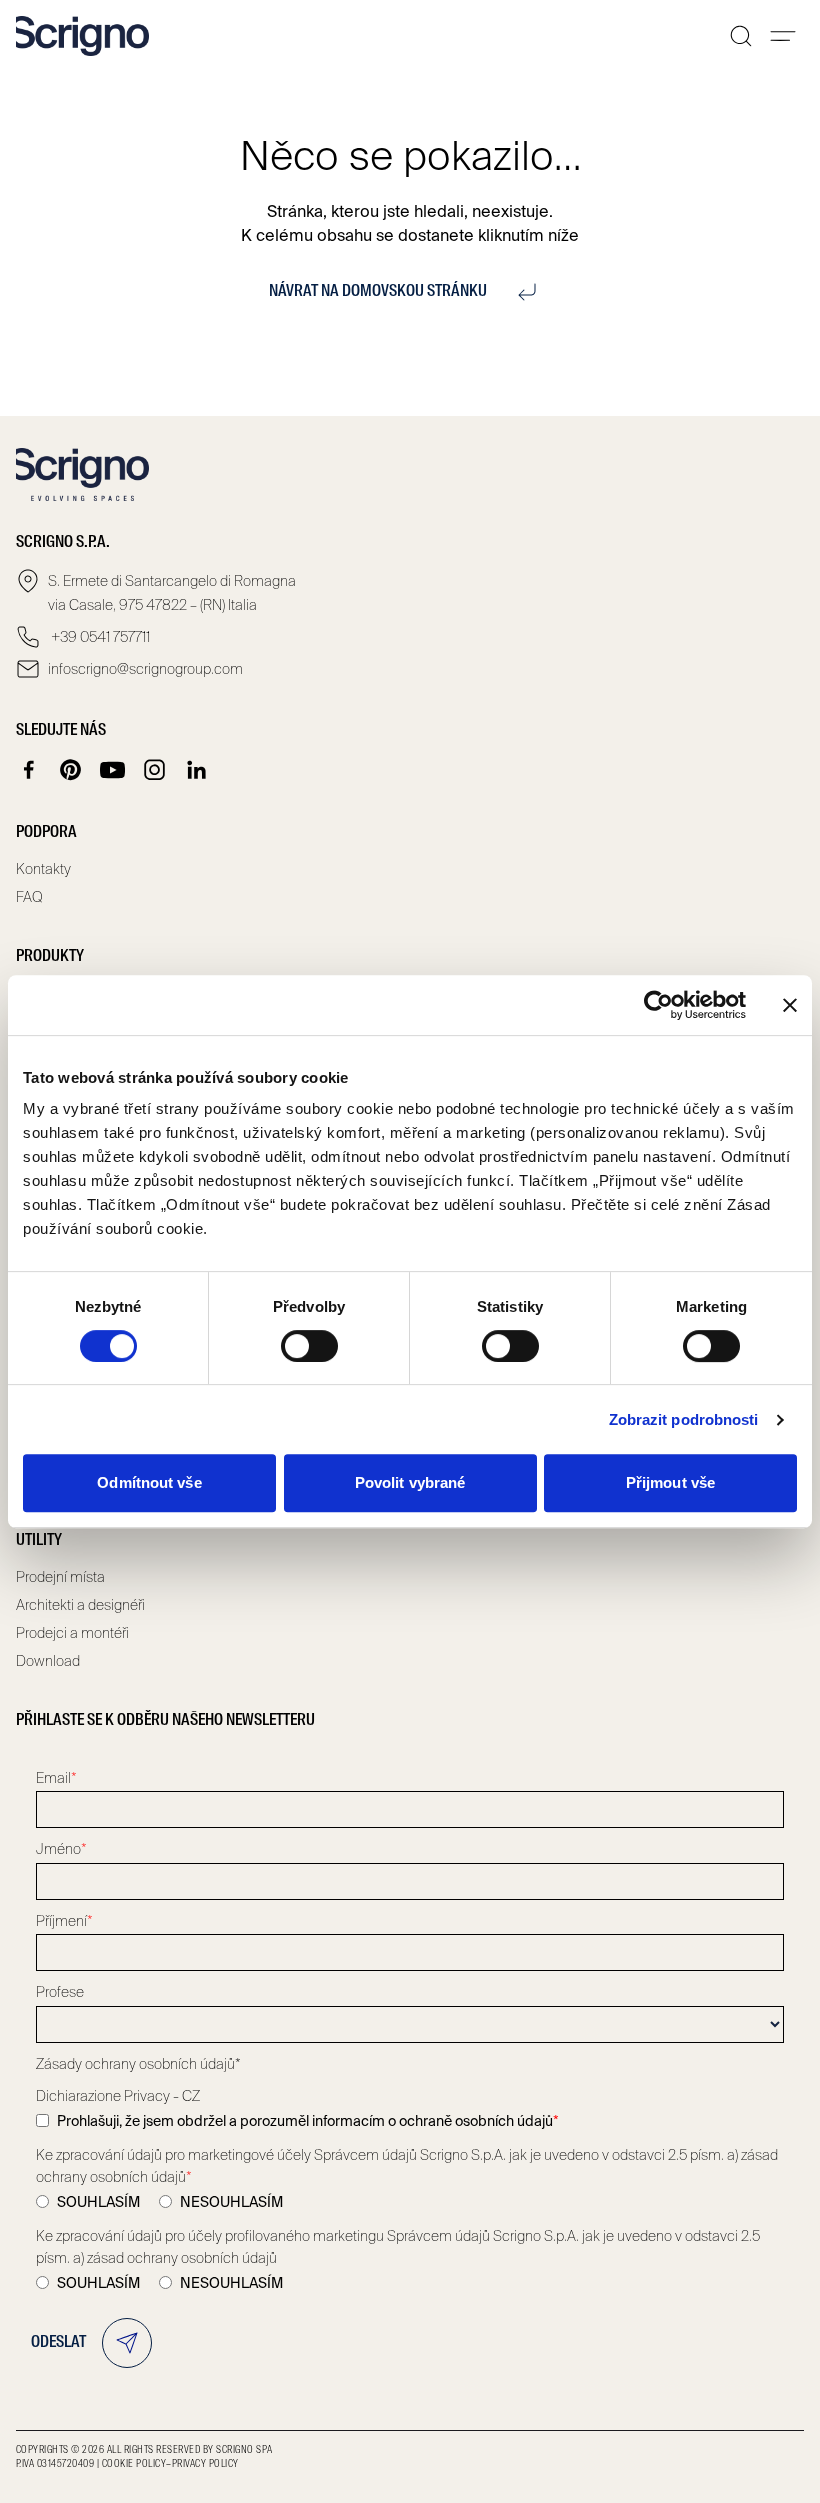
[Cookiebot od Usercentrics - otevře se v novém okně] (658, 1005)
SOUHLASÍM (98, 2202)
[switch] (309, 1346)
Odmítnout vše (149, 1482)
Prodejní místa (60, 1577)
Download (48, 1661)
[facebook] (29, 770)
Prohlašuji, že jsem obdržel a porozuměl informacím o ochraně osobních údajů (308, 2121)
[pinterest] (71, 770)
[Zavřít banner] (790, 1005)
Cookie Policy (134, 2464)
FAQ (29, 897)
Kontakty (43, 869)
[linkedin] (197, 770)
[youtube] (113, 770)
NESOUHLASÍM (231, 2202)
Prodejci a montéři (72, 1633)
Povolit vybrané (410, 1482)
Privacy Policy (205, 2464)
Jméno (61, 1849)
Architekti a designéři (80, 1605)
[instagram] (155, 770)
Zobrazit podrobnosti (684, 1419)
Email (56, 1778)
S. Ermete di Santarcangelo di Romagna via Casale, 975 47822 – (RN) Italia (172, 593)
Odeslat (58, 2343)
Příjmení (64, 1921)
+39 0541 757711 (99, 637)
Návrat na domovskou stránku (378, 292)
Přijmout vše (670, 1482)
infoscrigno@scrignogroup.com (145, 669)
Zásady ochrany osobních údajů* (138, 2064)
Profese (60, 1992)
